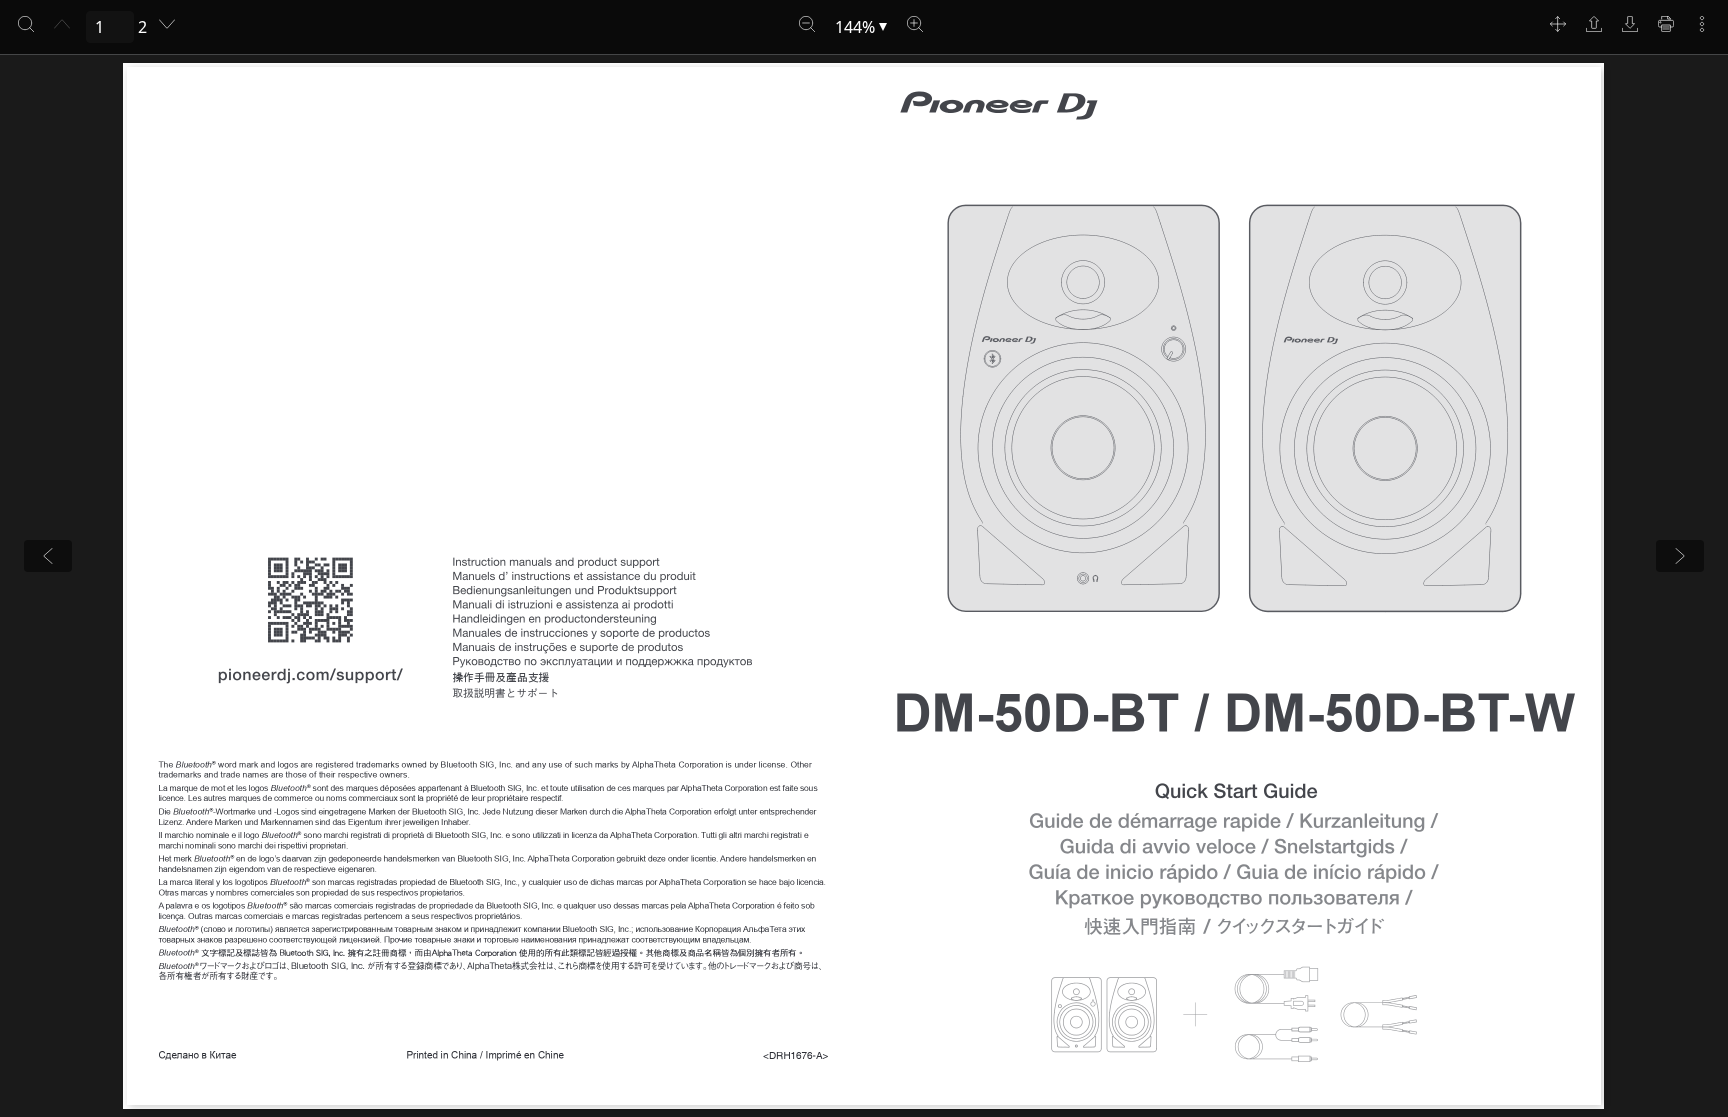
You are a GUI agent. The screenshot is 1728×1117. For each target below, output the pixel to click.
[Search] (26, 24)
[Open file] (1594, 24)
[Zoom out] (807, 24)
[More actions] (1702, 24)
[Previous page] (62, 24)
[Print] (1666, 24)
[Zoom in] (915, 24)
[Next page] (167, 24)
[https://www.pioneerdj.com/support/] (310, 675)
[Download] (1630, 24)
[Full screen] (1558, 24)
